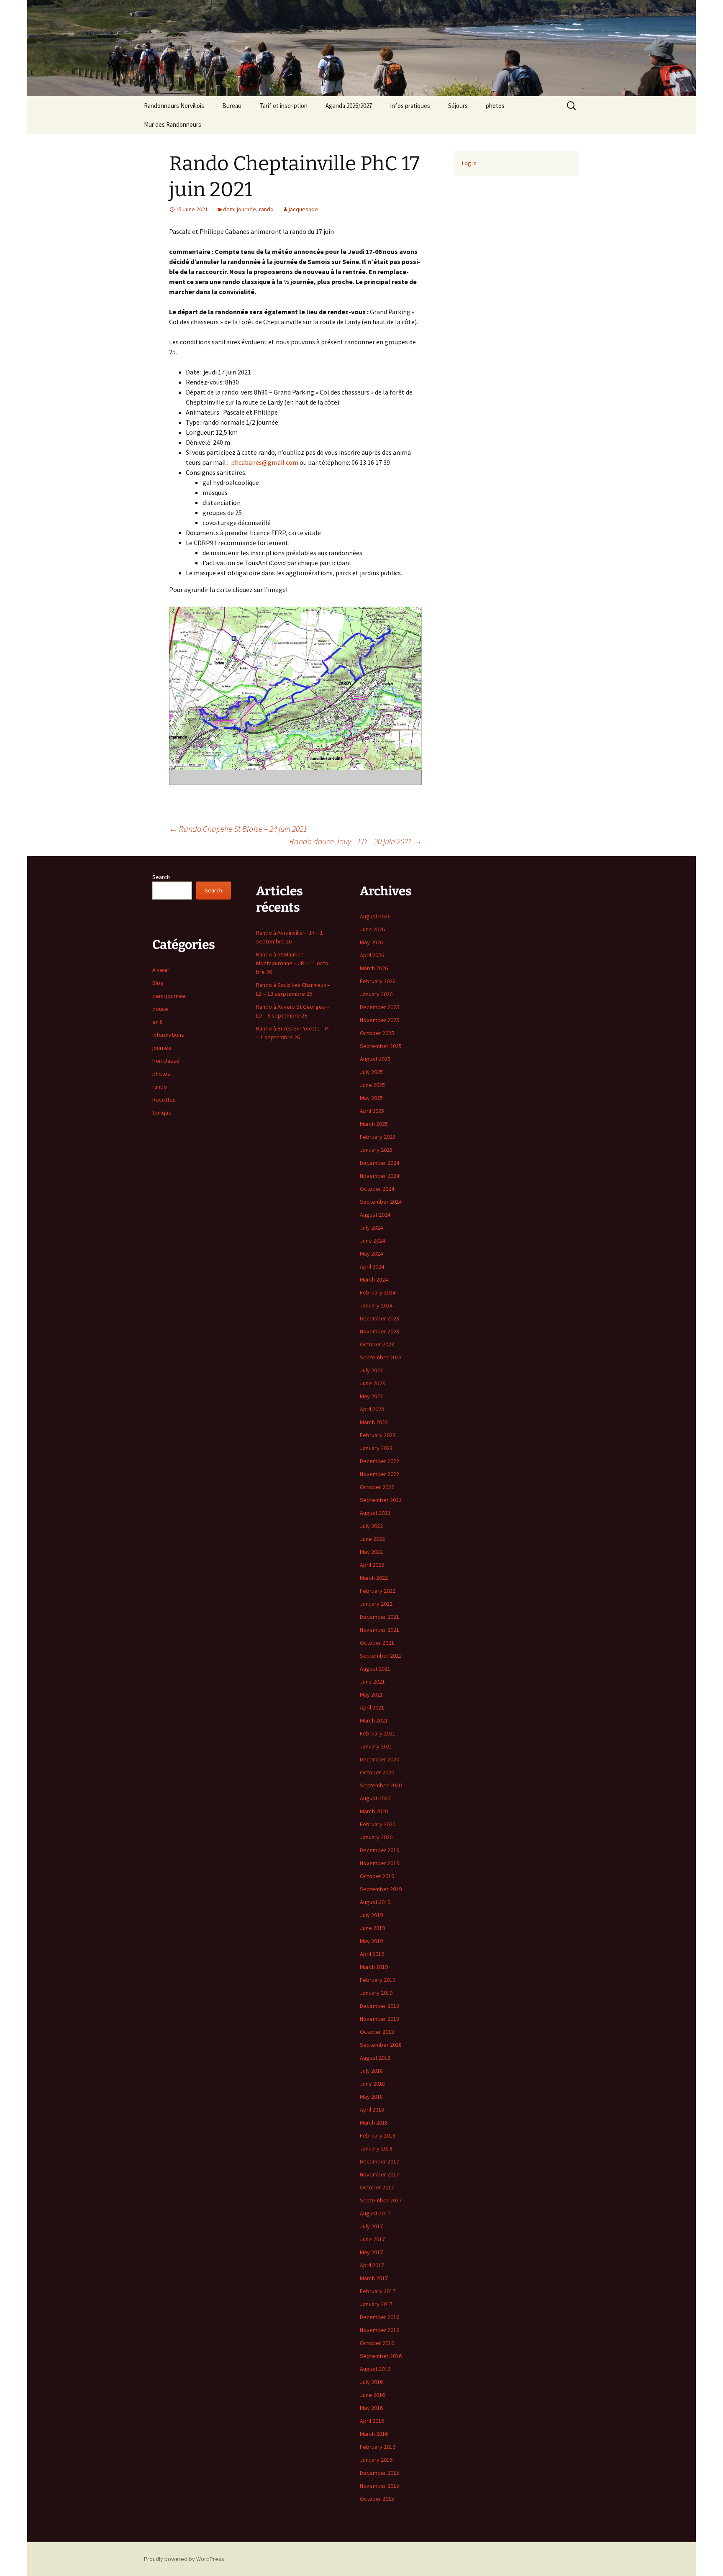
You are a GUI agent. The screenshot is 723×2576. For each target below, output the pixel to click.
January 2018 (376, 2148)
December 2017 (379, 2161)
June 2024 (372, 1241)
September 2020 (381, 1785)
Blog (158, 983)
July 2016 (371, 2382)
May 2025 (371, 1098)
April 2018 (372, 2110)
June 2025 (372, 1085)
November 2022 (379, 1474)
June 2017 (372, 2239)
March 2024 (374, 1279)
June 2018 (372, 2084)
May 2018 (371, 2097)
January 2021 (376, 1746)
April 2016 (372, 2421)
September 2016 (381, 2356)
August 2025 (375, 1059)
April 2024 (372, 1266)
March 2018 (374, 2122)
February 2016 (378, 2447)
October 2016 (377, 2343)
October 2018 (377, 2032)
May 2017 (371, 2252)
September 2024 (381, 1202)
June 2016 (372, 2395)
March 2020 (374, 1811)
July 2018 (371, 2071)
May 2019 (371, 1941)
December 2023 (379, 1318)
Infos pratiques (410, 106)
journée (162, 1048)
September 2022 (381, 1500)
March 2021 (374, 1720)
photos (495, 106)
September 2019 (381, 1889)
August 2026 (375, 916)
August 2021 (375, 1669)
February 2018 (378, 2135)
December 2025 (379, 1007)
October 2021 (377, 1643)
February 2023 (378, 1435)
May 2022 (371, 1552)
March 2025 (374, 1124)
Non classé (166, 1061)
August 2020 (375, 1798)
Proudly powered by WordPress (184, 2559)
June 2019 (372, 1928)
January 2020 (376, 1837)
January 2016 (376, 2460)
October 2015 (377, 2499)
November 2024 (379, 1176)
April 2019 (372, 1954)
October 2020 (377, 1772)
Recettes (164, 1100)
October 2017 (377, 2187)
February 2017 (378, 2291)
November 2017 (379, 2174)
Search (161, 877)
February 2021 (378, 1733)
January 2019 (376, 1993)
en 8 (158, 1022)
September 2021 (381, 1656)
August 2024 (375, 1215)
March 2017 (374, 2278)
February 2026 (378, 981)
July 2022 (371, 1526)
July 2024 (371, 1228)
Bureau (232, 106)
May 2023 (371, 1396)
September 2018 (381, 2045)
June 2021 (372, 1681)
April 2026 (372, 955)
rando (266, 209)
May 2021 (371, 1694)
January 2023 (376, 1448)
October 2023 (377, 1344)
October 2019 (377, 1876)
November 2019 (379, 1863)
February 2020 (378, 1824)
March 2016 (374, 2434)
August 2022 (375, 1513)
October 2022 (377, 1487)
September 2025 (381, 1046)
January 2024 (376, 1305)
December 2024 (379, 1163)
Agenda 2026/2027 (349, 106)
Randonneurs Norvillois (174, 106)
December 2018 (379, 2006)
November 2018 (379, 2019)
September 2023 (381, 1357)
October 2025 (377, 1033)
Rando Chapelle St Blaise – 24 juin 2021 (238, 829)
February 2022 (378, 1591)
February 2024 (378, 1292)
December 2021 (379, 1617)
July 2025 (371, 1072)
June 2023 (372, 1383)
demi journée (240, 209)
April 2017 (372, 2265)
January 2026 (376, 994)
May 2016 (371, 2408)
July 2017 (371, 2226)
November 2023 (379, 1331)
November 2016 (379, 2330)
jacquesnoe (303, 209)
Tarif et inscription (283, 106)
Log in (469, 163)
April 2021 (372, 1707)
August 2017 (375, 2213)
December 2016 (379, 2317)
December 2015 (379, 2473)
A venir (161, 970)
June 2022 (372, 1539)
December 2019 (379, 1850)
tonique (162, 1112)
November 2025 (379, 1020)
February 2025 (378, 1137)
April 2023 (372, 1409)
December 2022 (379, 1461)
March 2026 (374, 968)
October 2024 (377, 1189)
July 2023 (371, 1370)
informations (168, 1035)
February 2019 (378, 1980)
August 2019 (375, 1902)
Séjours (458, 106)
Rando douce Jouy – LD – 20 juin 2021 (356, 841)
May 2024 (371, 1253)
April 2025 (372, 1111)
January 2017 (376, 2304)
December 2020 (379, 1759)
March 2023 (374, 1422)
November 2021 (379, 1630)
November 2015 (379, 2486)
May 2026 (371, 942)
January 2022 (376, 1604)
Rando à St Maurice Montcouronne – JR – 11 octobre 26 (293, 963)
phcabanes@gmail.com (265, 462)
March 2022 (374, 1578)
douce (160, 1009)
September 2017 (381, 2200)
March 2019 (374, 1967)
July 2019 (371, 1915)
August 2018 (375, 2058)
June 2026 (372, 929)
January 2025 (376, 1150)
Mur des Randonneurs (173, 124)
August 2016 (375, 2369)
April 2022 (372, 1565)
